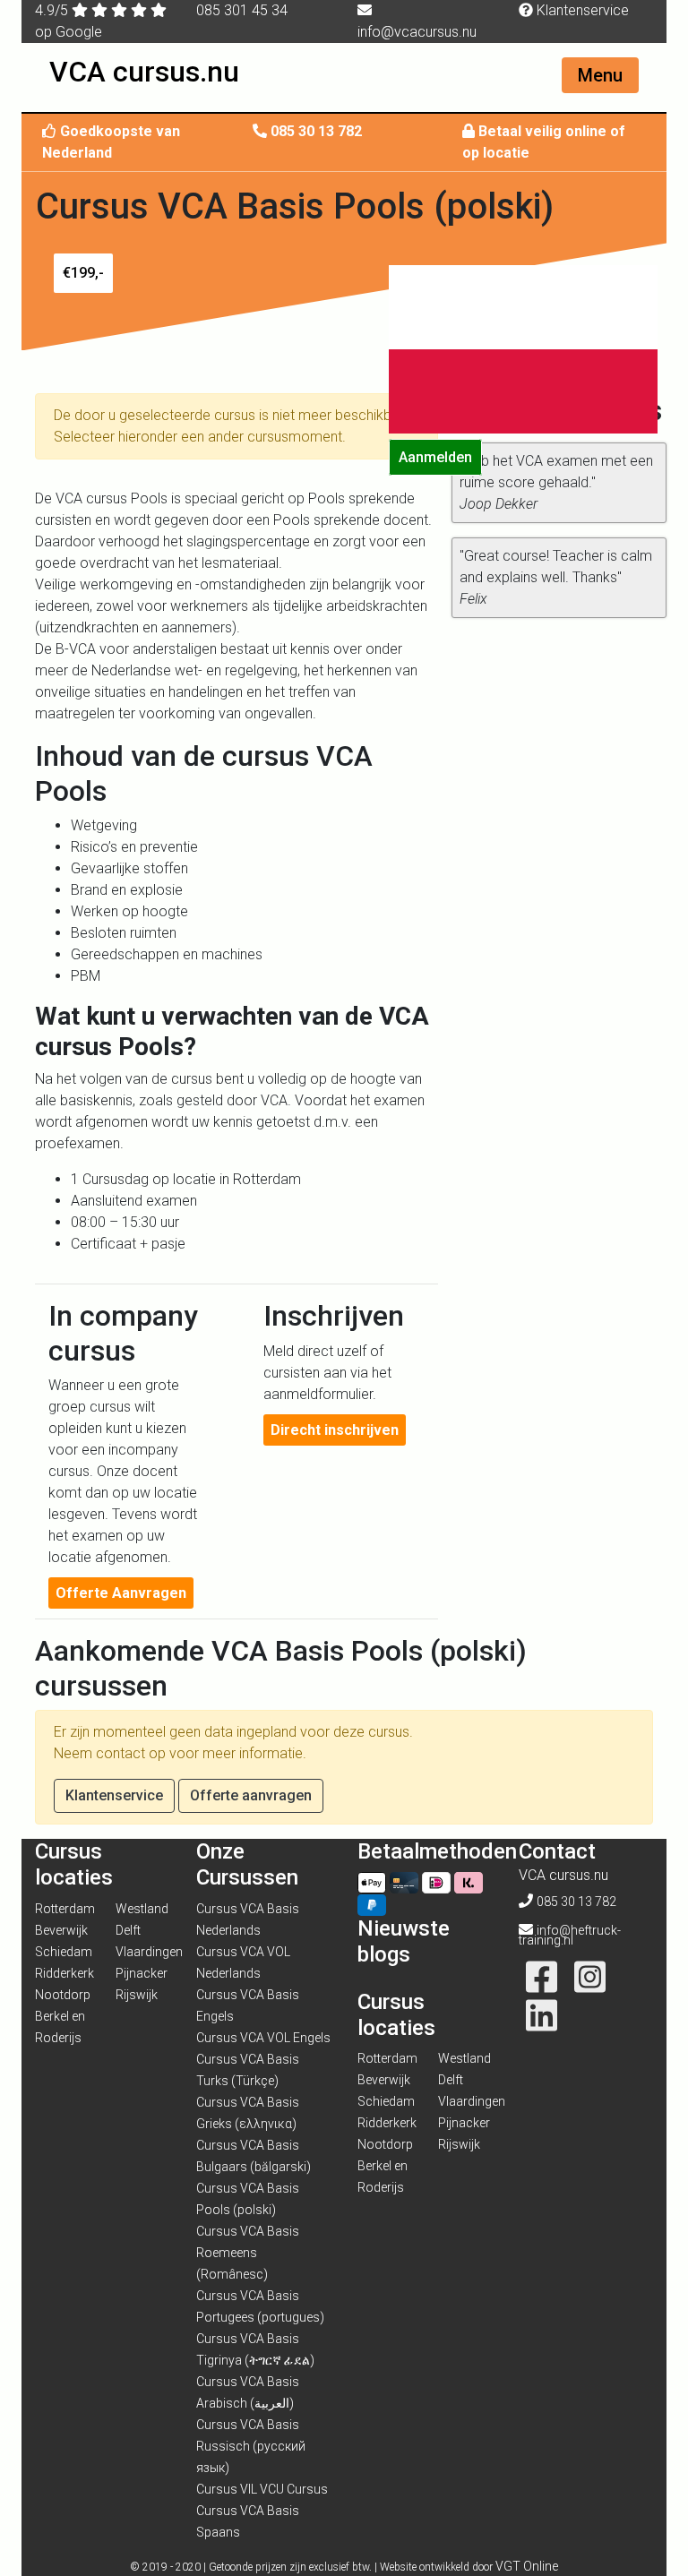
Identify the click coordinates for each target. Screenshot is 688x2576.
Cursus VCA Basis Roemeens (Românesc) (248, 2253)
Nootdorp (63, 1995)
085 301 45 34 (242, 10)
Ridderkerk (64, 1973)
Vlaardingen (149, 1952)
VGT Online (527, 2566)
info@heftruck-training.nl (570, 1935)
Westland (142, 1909)
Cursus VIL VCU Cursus (262, 2489)
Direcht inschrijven (335, 1430)
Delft (128, 1930)
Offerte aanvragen (251, 1795)
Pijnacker (142, 1973)
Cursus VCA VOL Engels (263, 2038)
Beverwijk (61, 1930)
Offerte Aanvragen (121, 1593)
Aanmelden (435, 457)
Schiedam (64, 1952)
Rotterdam (65, 1909)
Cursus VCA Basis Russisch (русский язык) (251, 2446)
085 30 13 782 (316, 131)
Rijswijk (137, 1995)
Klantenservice (581, 10)
